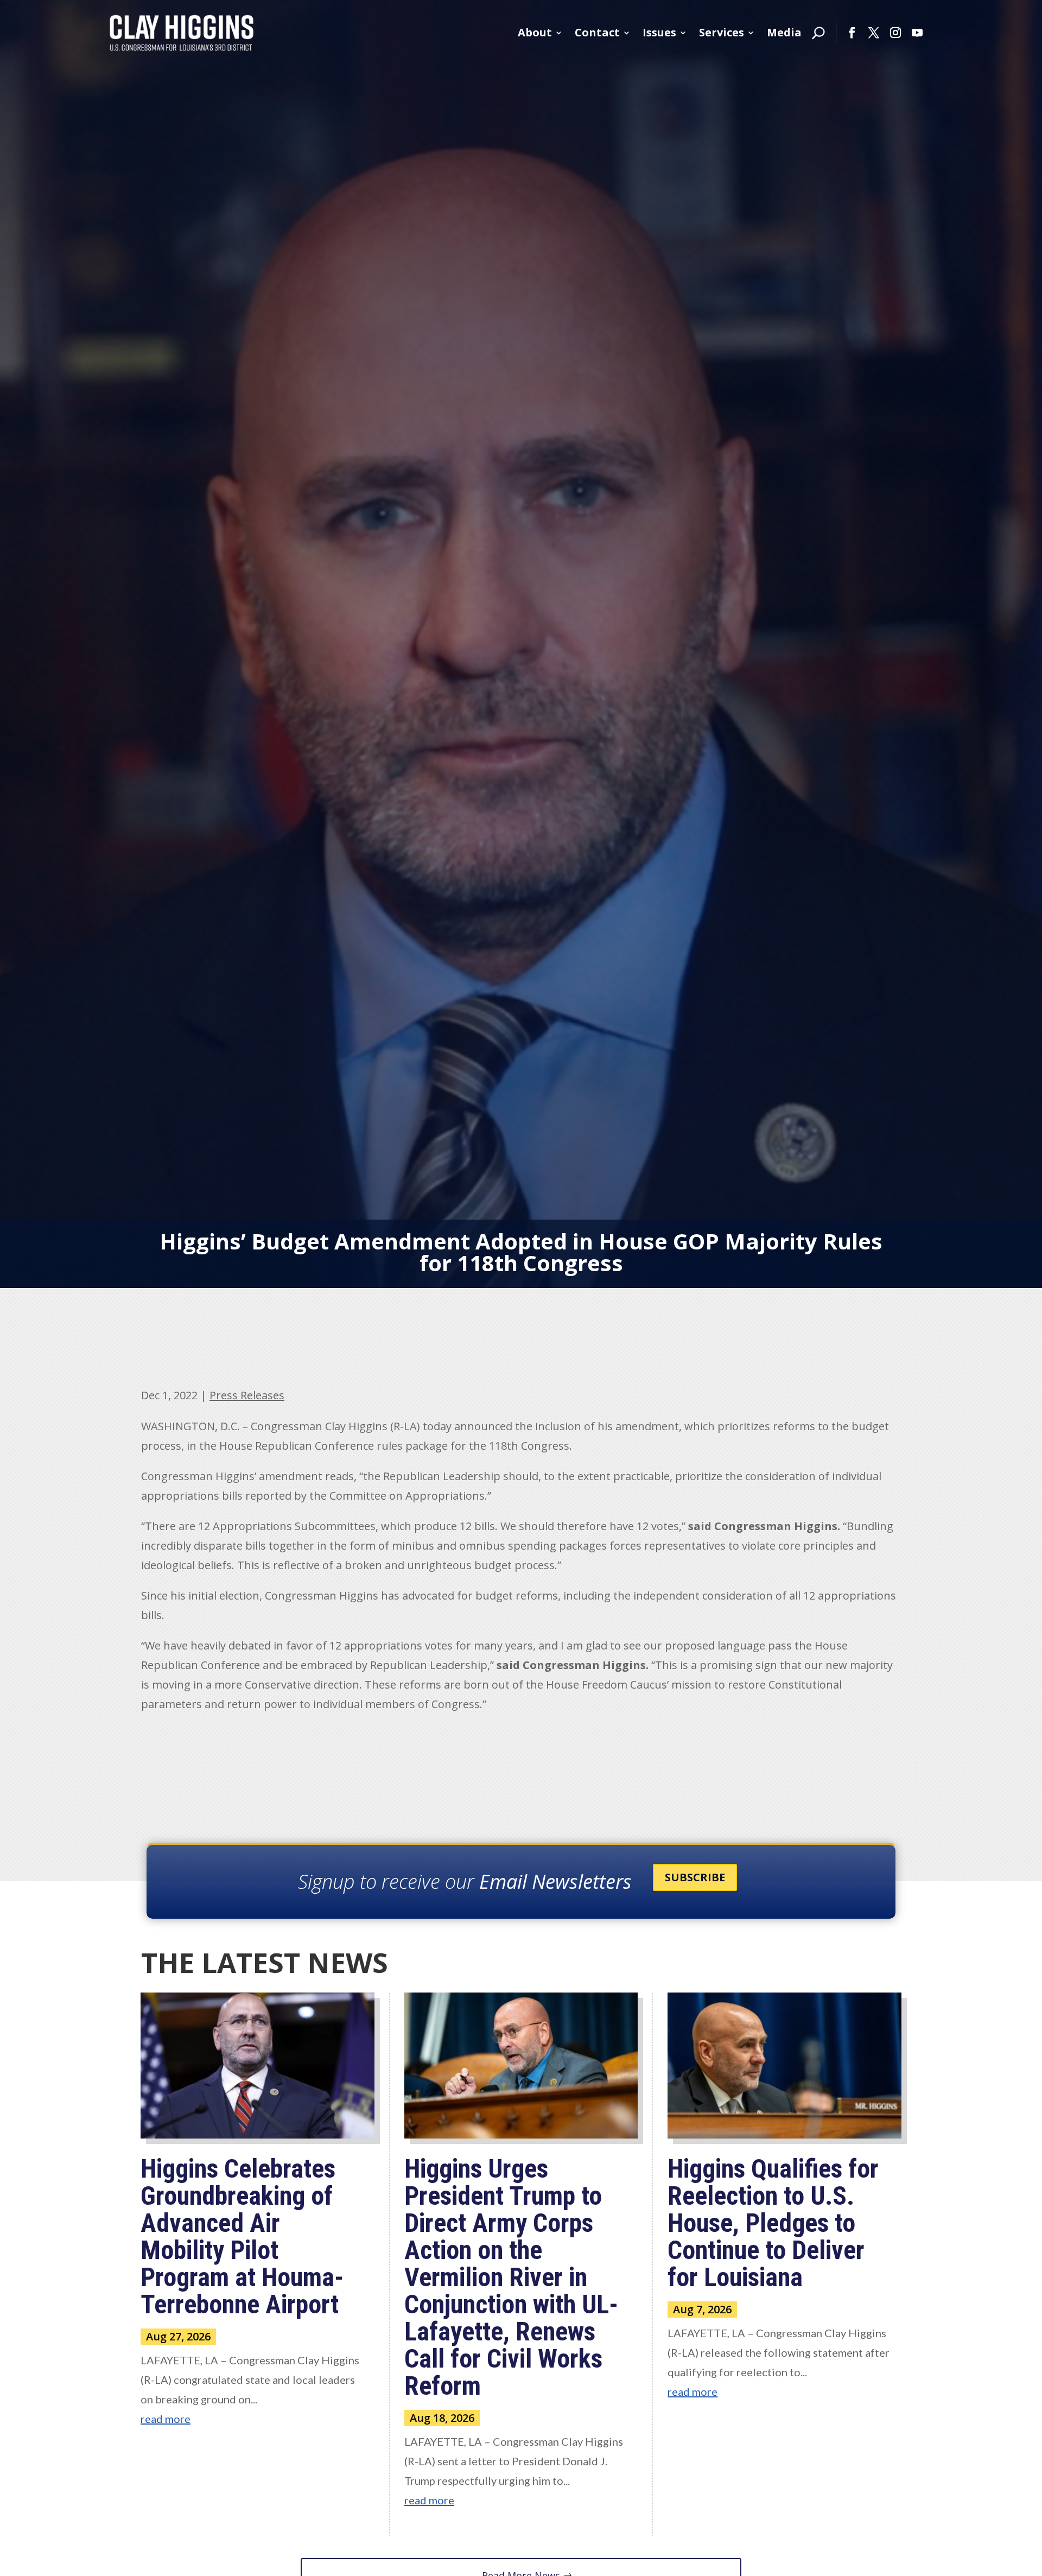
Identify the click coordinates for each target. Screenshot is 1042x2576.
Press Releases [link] (247, 1395)
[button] (852, 33)
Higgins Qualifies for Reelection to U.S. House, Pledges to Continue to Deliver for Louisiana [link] (773, 2223)
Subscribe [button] (695, 1877)
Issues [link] (659, 32)
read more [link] (166, 2419)
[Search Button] (818, 33)
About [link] (535, 32)
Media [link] (784, 32)
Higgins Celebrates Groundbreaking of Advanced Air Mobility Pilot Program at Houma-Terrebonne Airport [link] (242, 2236)
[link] (182, 33)
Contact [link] (597, 32)
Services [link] (722, 32)
